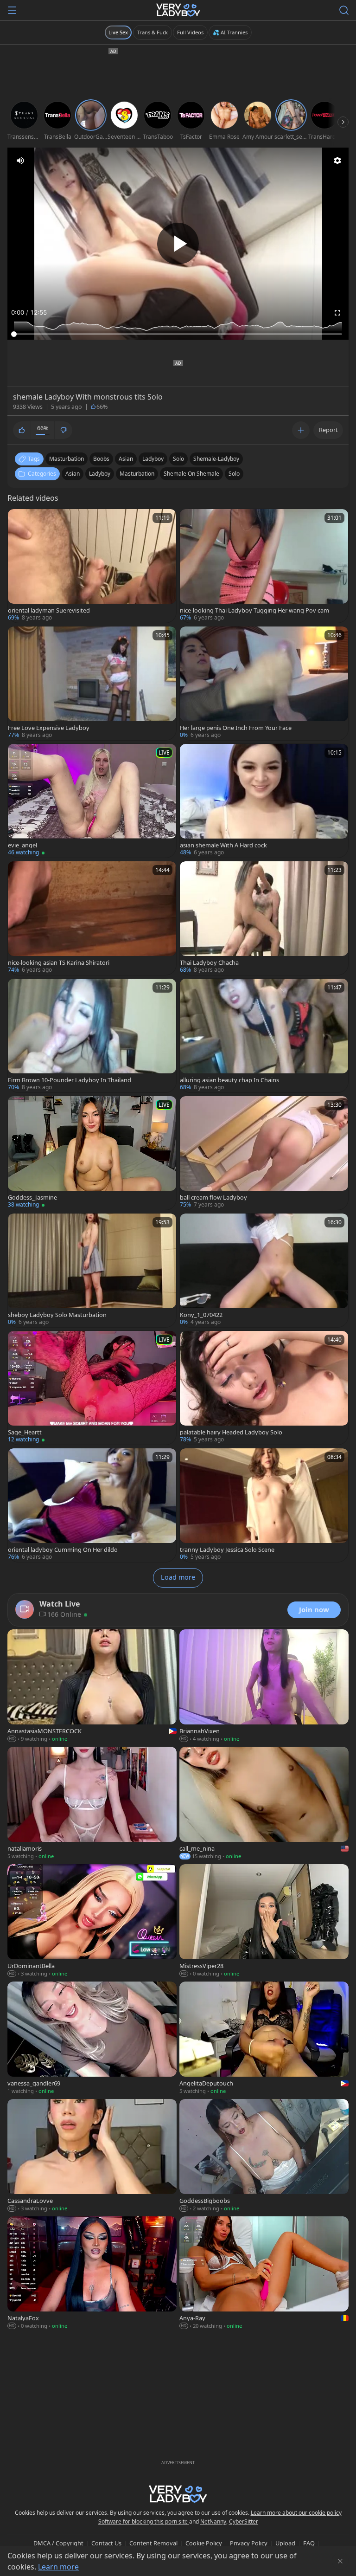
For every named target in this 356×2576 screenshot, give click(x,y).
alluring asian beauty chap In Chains (229, 1080)
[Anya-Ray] (264, 2274)
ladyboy (153, 459)
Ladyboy (100, 474)
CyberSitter (244, 2521)
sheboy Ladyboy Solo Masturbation (57, 1315)
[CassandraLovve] (92, 2156)
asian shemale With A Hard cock (223, 845)
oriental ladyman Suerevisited (49, 610)
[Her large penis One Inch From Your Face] (264, 683)
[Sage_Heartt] (92, 1388)
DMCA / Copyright (58, 2543)
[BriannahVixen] (264, 1687)
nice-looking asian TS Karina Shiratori (59, 963)
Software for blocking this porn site (144, 2521)
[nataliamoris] (92, 1804)
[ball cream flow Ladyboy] (264, 1153)
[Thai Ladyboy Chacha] (264, 918)
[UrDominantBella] (92, 1921)
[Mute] (20, 161)
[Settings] (337, 161)
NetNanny (213, 2521)
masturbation (67, 459)
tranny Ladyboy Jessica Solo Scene (227, 1550)
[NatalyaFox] (92, 2274)
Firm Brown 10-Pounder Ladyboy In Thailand (70, 1080)
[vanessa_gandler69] (92, 2039)
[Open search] (344, 10)
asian (126, 459)
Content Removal (153, 2543)
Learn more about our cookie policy (296, 2513)
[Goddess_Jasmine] (92, 1153)
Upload (285, 2543)
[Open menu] (12, 10)
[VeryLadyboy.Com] (178, 10)
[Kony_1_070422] (264, 1270)
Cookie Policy (204, 2543)
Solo (234, 474)
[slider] (178, 334)
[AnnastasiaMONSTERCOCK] (92, 1687)
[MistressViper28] (264, 1921)
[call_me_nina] (264, 1804)
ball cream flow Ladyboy (213, 1198)
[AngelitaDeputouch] (264, 2039)
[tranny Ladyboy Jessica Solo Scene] (264, 1505)
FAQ (309, 2543)
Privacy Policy (249, 2543)
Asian (73, 474)
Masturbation (137, 474)
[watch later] (19, 520)
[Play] (178, 244)
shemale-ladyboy (216, 459)
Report (328, 430)
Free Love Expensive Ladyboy (49, 728)
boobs (101, 459)
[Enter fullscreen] (337, 313)
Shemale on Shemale (191, 474)
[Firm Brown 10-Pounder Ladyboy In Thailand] (92, 1036)
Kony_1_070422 (201, 1315)
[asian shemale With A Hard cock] (264, 801)
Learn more (58, 2567)
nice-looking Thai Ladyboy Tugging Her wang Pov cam (254, 610)
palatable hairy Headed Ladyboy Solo (231, 1432)
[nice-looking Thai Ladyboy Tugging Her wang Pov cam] (264, 566)
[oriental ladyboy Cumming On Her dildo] (92, 1505)
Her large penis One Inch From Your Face (236, 728)
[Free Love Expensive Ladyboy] (92, 683)
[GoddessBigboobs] (264, 2156)
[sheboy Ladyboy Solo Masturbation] (92, 1270)
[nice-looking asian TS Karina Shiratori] (92, 918)
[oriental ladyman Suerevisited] (92, 566)
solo (178, 459)
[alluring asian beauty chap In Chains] (264, 1036)
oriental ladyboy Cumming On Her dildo (63, 1550)
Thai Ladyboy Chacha (209, 963)
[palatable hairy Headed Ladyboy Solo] (264, 1388)
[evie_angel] (92, 801)
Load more (178, 1577)
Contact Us (106, 2543)
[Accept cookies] (340, 2561)
